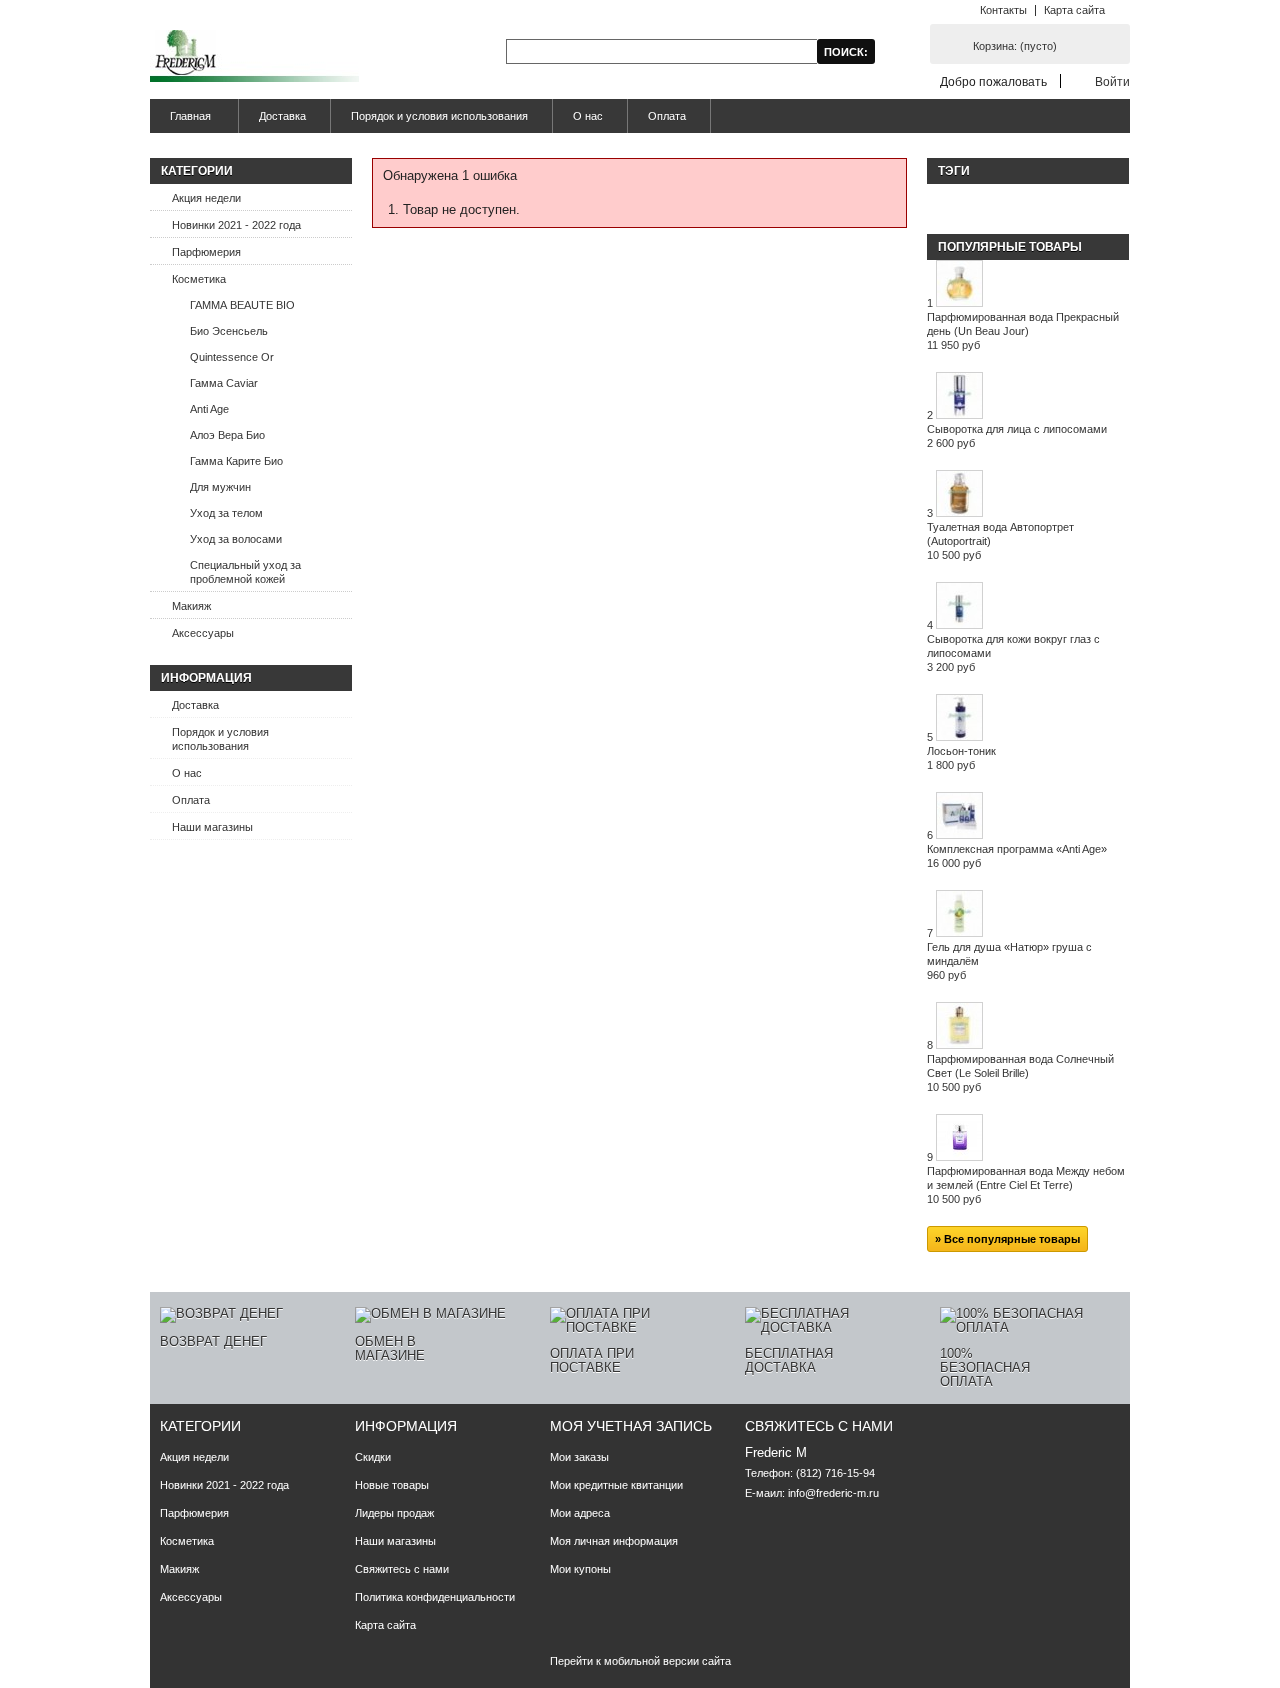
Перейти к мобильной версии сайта (640, 1661)
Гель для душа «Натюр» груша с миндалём (1009, 961)
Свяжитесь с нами (402, 1569)
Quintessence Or (232, 357)
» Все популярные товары (1007, 1239)
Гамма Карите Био (236, 461)
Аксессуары (203, 633)
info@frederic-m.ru (833, 1493)
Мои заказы (579, 1457)
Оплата (667, 116)
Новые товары (392, 1485)
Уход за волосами (236, 539)
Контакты (1003, 10)
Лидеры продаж (394, 1513)
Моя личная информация (614, 1541)
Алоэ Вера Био (227, 435)
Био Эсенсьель (229, 331)
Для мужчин (220, 487)
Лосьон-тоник (961, 758)
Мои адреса (580, 1513)
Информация (206, 678)
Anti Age (209, 409)
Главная (180, 121)
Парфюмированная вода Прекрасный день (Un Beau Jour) (1023, 331)
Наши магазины (212, 827)
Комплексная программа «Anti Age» (1017, 856)
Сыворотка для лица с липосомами (1017, 436)
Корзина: (1015, 46)
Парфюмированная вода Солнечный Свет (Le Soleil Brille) (1020, 1073)
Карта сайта (1074, 10)
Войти (1112, 81)
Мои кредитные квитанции (616, 1485)
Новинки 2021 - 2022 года (236, 225)
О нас (588, 116)
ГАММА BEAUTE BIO (242, 305)
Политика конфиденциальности (435, 1597)
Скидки (373, 1457)
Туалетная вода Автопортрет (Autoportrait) (1000, 541)
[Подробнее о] (937, 200)
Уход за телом (226, 513)
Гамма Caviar (224, 383)
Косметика (199, 279)
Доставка (282, 116)
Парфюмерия (206, 252)
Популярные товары (1010, 247)
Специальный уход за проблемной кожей (245, 572)
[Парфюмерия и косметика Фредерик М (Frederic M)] (254, 57)
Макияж (191, 606)
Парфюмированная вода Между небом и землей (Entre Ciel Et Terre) (1026, 1185)
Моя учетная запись (631, 1426)
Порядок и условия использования (439, 116)
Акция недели (206, 198)
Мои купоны (580, 1569)
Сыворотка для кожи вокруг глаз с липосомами (1013, 653)
